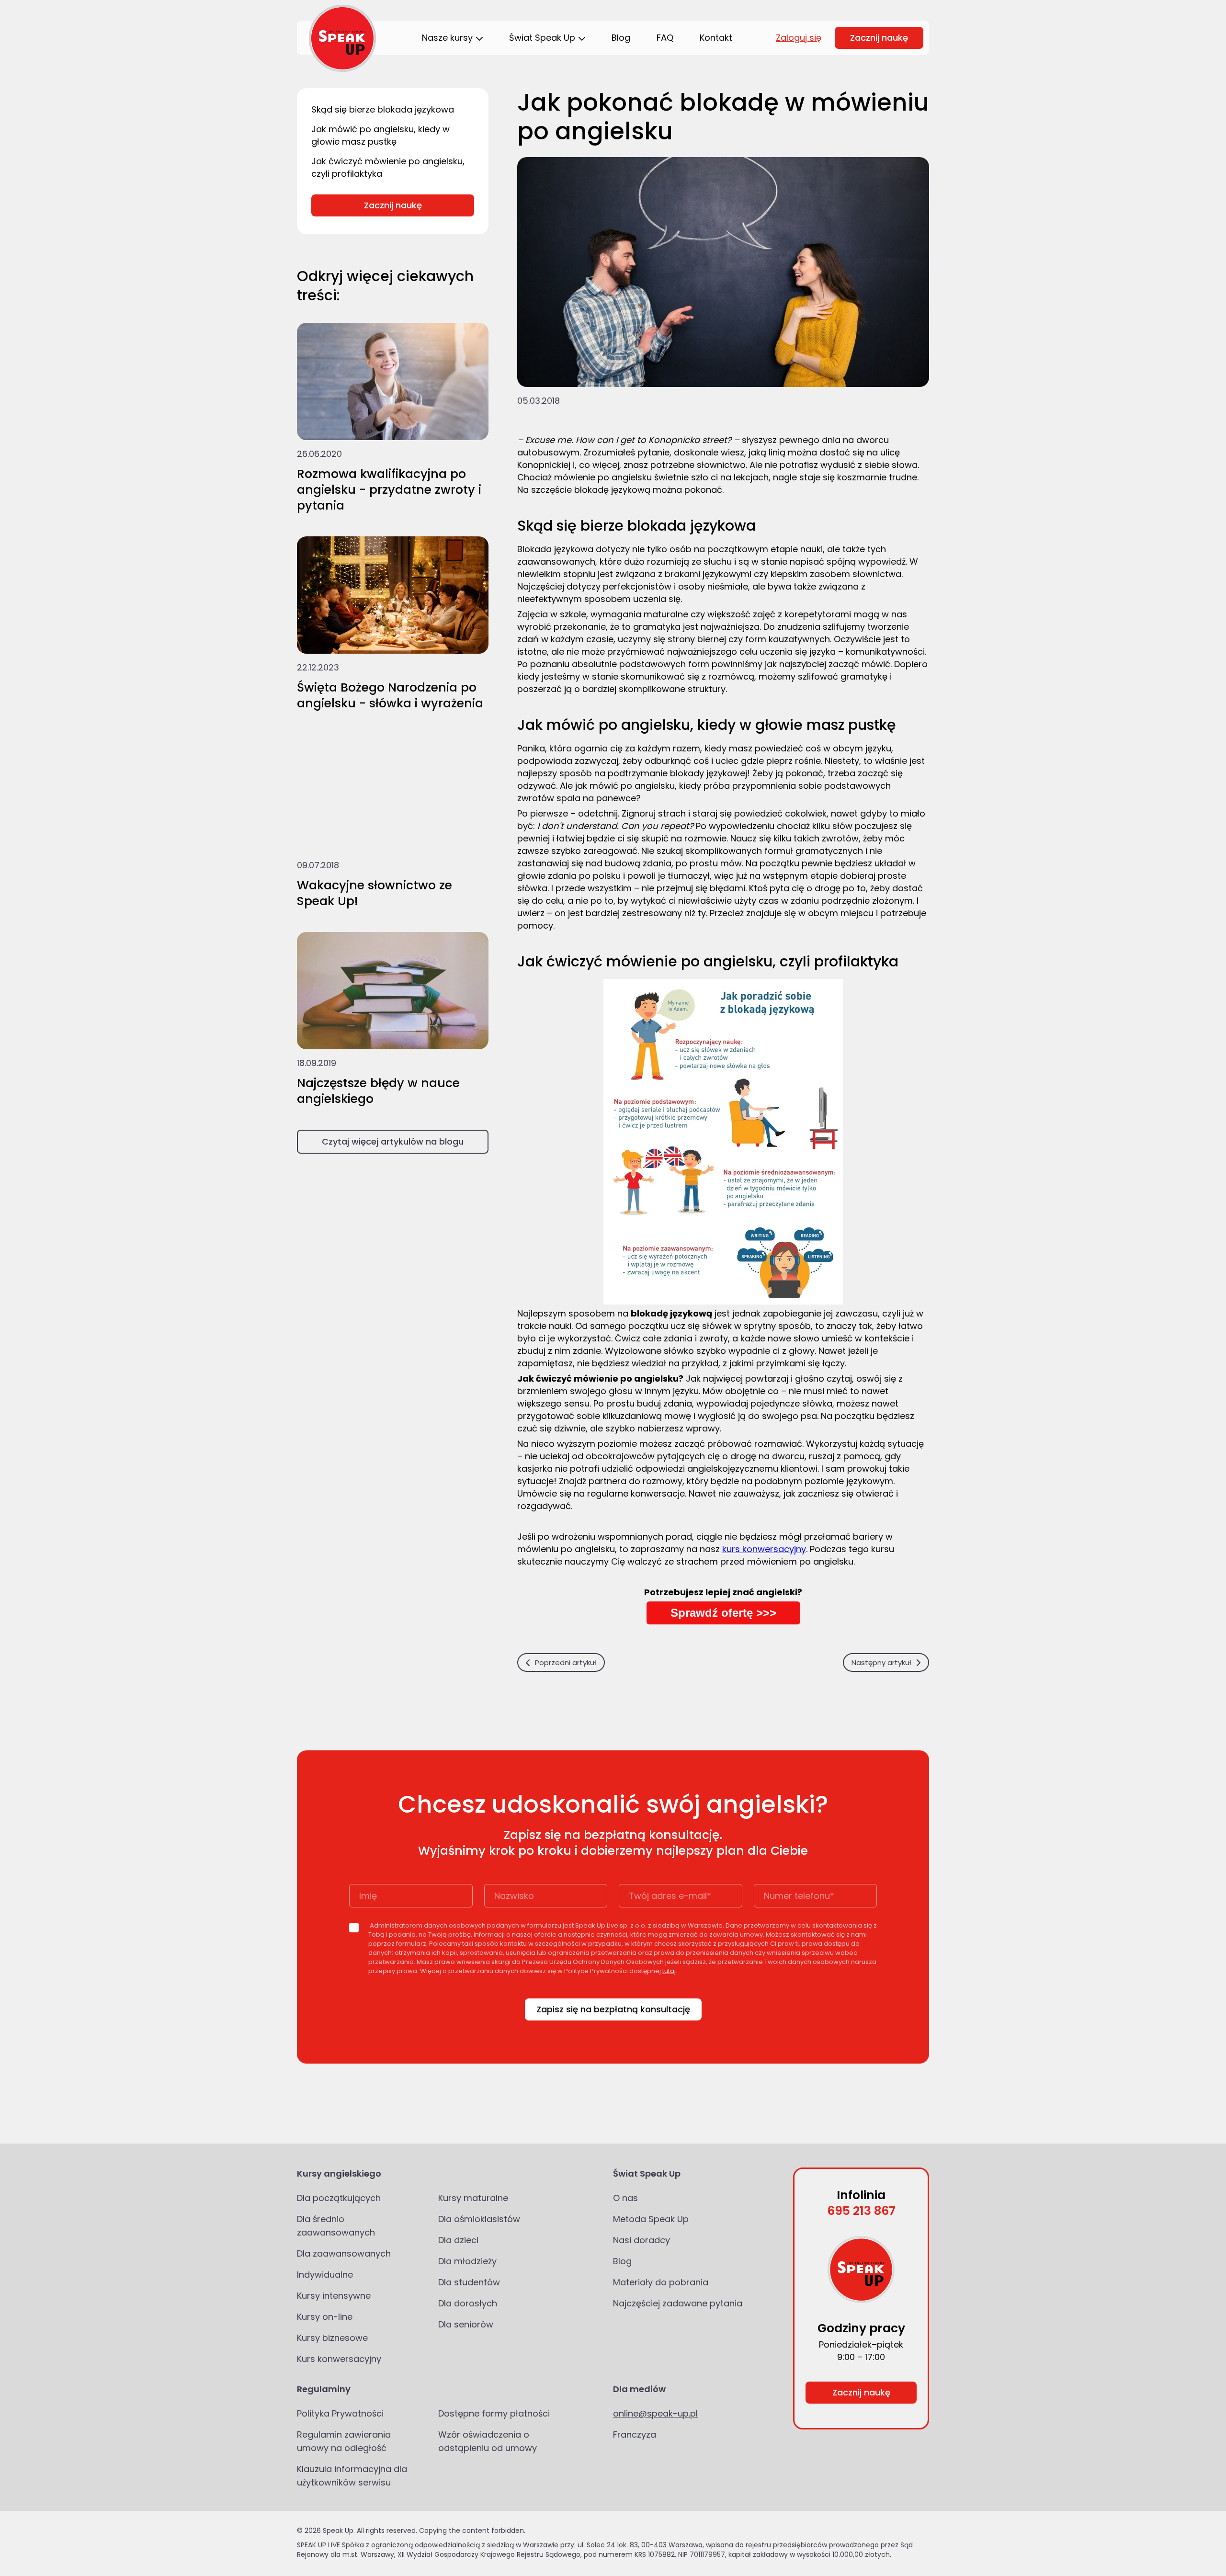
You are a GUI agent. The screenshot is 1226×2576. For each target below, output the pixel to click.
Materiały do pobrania (661, 2282)
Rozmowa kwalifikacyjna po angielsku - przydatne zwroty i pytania (389, 490)
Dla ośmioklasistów (479, 2219)
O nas (625, 2198)
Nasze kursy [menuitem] (447, 38)
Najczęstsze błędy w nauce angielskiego (378, 1091)
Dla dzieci (458, 2240)
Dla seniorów (466, 2324)
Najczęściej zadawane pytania (678, 2303)
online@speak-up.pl (655, 2413)
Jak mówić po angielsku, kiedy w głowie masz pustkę (380, 135)
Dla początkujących (339, 2198)
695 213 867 (861, 2211)
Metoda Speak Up (651, 2219)
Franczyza (635, 2434)
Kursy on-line (325, 2317)
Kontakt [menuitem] (716, 38)
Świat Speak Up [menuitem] (542, 38)
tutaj (669, 1971)
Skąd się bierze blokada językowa (383, 109)
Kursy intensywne (334, 2296)
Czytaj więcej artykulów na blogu (393, 1141)
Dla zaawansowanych (344, 2253)
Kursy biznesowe (332, 2338)
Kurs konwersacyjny (339, 2359)
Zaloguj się (799, 38)
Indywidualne (325, 2275)
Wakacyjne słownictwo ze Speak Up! (375, 893)
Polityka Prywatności (340, 2413)
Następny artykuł (881, 1662)
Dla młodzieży (467, 2261)
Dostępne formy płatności (494, 2413)
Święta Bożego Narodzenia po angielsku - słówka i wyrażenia (390, 695)
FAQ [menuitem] (665, 38)
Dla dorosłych (468, 2303)
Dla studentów (469, 2282)
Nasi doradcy (641, 2240)
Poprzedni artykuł (566, 1662)
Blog (622, 2261)
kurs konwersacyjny (764, 1549)
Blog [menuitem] (621, 38)
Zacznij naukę (879, 38)
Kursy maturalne (473, 2198)
